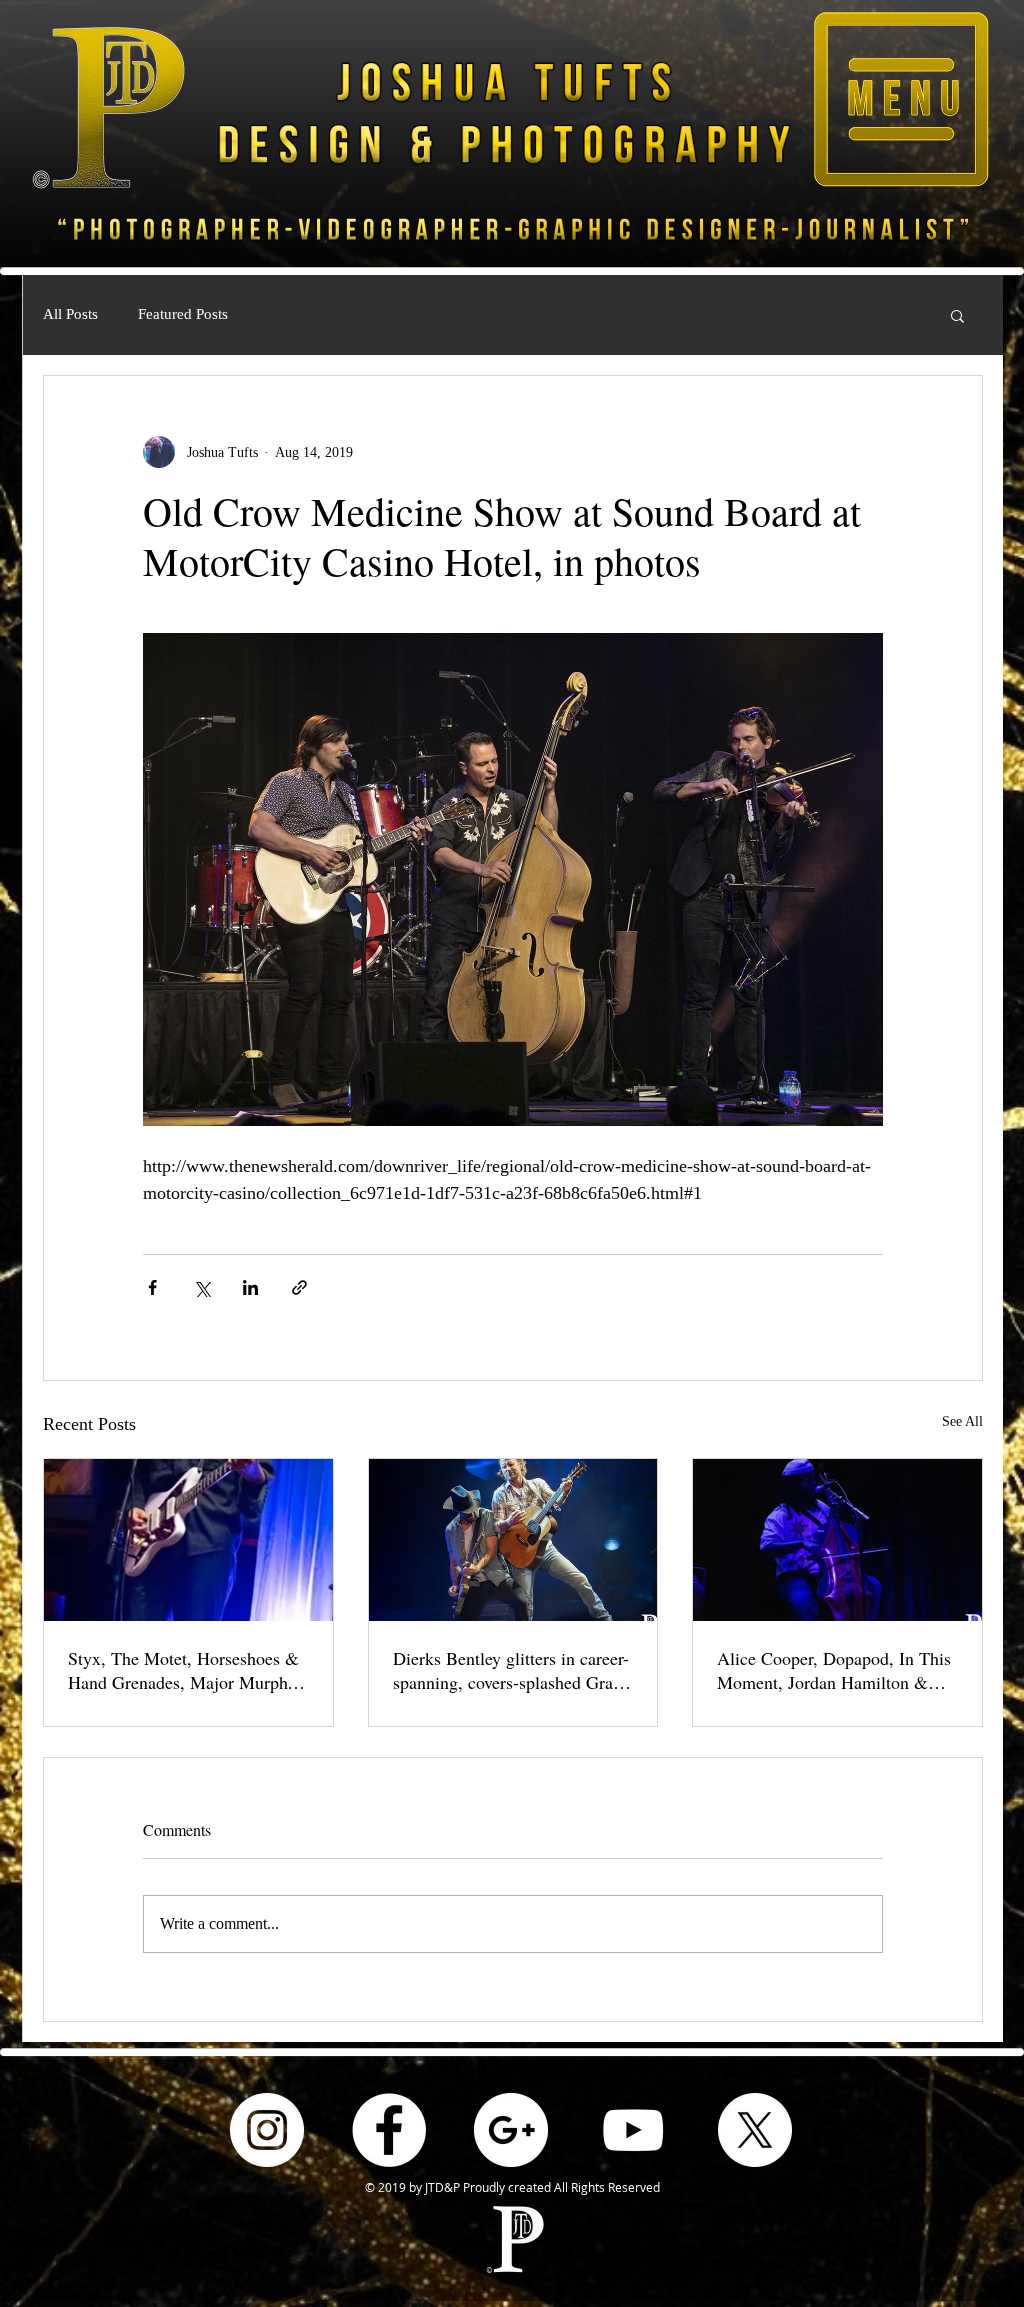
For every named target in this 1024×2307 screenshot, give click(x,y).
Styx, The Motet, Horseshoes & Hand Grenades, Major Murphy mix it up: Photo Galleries (183, 1670)
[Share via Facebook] (152, 1287)
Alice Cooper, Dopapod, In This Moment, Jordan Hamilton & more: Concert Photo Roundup (834, 1670)
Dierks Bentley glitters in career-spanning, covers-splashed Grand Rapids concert (512, 1670)
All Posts (70, 314)
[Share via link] (299, 1287)
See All (962, 1421)
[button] (901, 99)
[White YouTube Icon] (633, 2130)
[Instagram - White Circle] (267, 2130)
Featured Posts (183, 314)
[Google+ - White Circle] (511, 2130)
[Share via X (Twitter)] (201, 1287)
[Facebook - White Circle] (389, 2130)
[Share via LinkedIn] (250, 1287)
